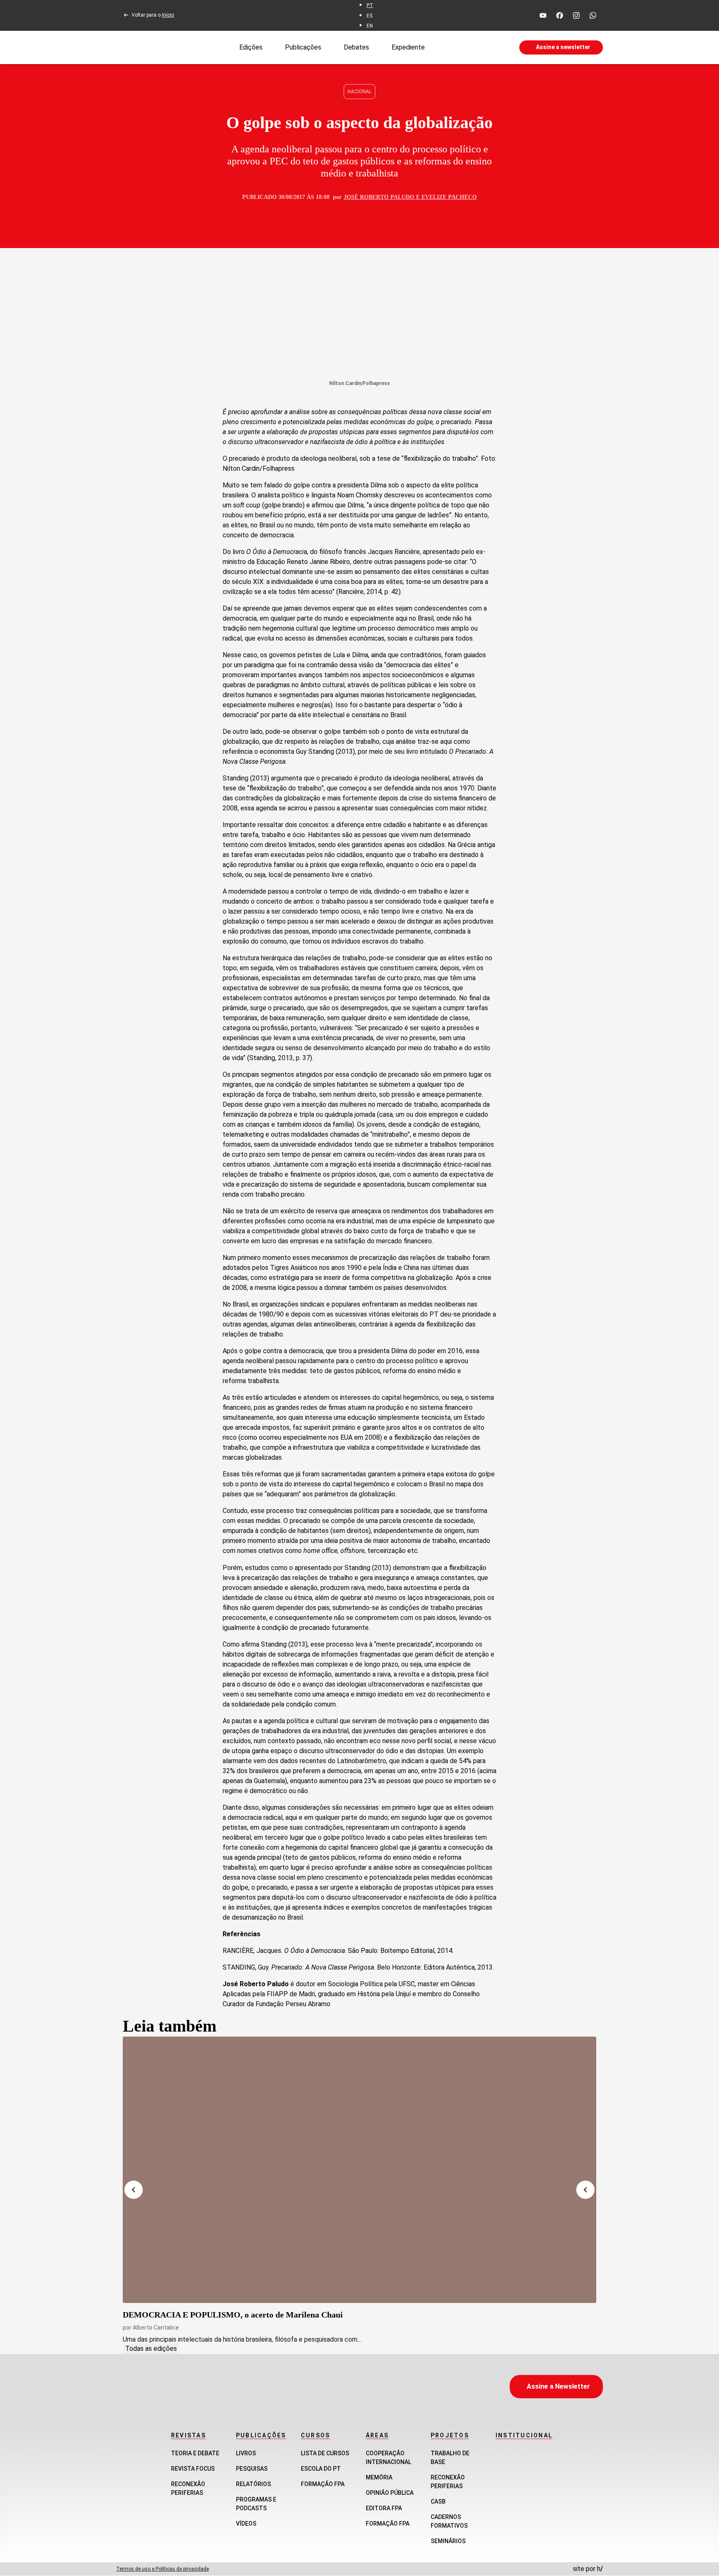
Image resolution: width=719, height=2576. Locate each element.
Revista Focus (193, 2469)
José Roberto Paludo (379, 197)
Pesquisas (252, 2469)
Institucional (524, 2435)
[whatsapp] (593, 15)
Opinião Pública (390, 2493)
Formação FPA (323, 2484)
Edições (251, 47)
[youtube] (543, 15)
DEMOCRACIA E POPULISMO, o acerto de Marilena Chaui (233, 2315)
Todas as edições (151, 2349)
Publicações (303, 47)
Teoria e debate (195, 2453)
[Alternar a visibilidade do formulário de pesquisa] (472, 47)
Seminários (448, 2541)
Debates (356, 47)
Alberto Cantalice (156, 2328)
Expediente (408, 47)
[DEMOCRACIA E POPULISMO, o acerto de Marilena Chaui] (359, 2170)
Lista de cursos (325, 2453)
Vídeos (246, 2524)
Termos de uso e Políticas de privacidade (162, 2569)
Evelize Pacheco (449, 197)
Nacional (359, 92)
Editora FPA (384, 2508)
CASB (438, 2501)
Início (168, 15)
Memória (379, 2477)
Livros (246, 2453)
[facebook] (560, 15)
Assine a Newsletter (558, 2386)
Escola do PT (321, 2469)
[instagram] (576, 15)
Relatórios (253, 2484)
